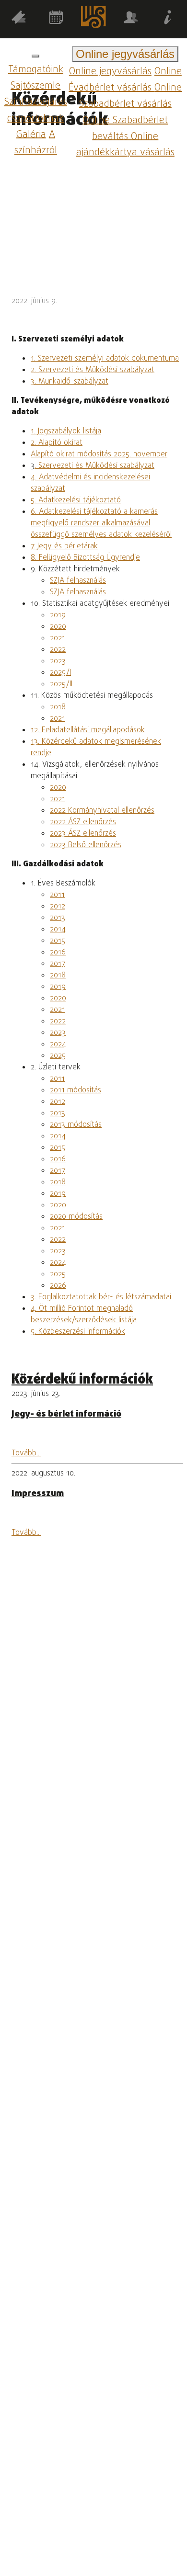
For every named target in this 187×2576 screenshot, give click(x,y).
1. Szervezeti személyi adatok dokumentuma (105, 359)
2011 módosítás (76, 1090)
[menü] (35, 56)
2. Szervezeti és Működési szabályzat (93, 370)
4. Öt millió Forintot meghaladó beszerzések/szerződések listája (84, 1315)
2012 (58, 907)
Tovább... (26, 1453)
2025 (58, 1056)
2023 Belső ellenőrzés (86, 845)
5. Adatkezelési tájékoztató (76, 500)
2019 (58, 615)
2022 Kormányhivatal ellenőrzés (102, 811)
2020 (58, 627)
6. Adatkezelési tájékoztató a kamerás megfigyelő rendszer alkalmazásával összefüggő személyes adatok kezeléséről (101, 523)
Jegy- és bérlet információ (66, 1414)
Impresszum (38, 1494)
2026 (58, 1286)
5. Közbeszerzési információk (78, 1332)
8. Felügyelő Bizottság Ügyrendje (85, 558)
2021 (58, 638)
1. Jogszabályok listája (66, 431)
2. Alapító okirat (57, 443)
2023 (58, 661)
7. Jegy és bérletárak (64, 546)
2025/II (61, 684)
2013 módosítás (76, 1125)
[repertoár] (19, 19)
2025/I (60, 673)
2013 (58, 918)
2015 (58, 941)
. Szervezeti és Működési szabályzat (94, 466)
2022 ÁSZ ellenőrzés (83, 822)
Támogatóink (36, 70)
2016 (58, 953)
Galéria (31, 134)
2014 (58, 930)
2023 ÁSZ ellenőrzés (83, 834)
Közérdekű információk (82, 1380)
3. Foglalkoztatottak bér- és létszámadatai (101, 1297)
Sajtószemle (35, 86)
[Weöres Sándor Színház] (93, 19)
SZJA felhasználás (78, 581)
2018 (58, 707)
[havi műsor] (56, 19)
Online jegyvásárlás (110, 72)
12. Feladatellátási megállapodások (88, 730)
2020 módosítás (76, 1217)
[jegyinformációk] (168, 19)
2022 (58, 650)
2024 (58, 1044)
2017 (58, 964)
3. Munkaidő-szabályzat (70, 382)
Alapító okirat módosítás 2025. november (99, 454)
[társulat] (131, 19)
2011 (57, 895)
